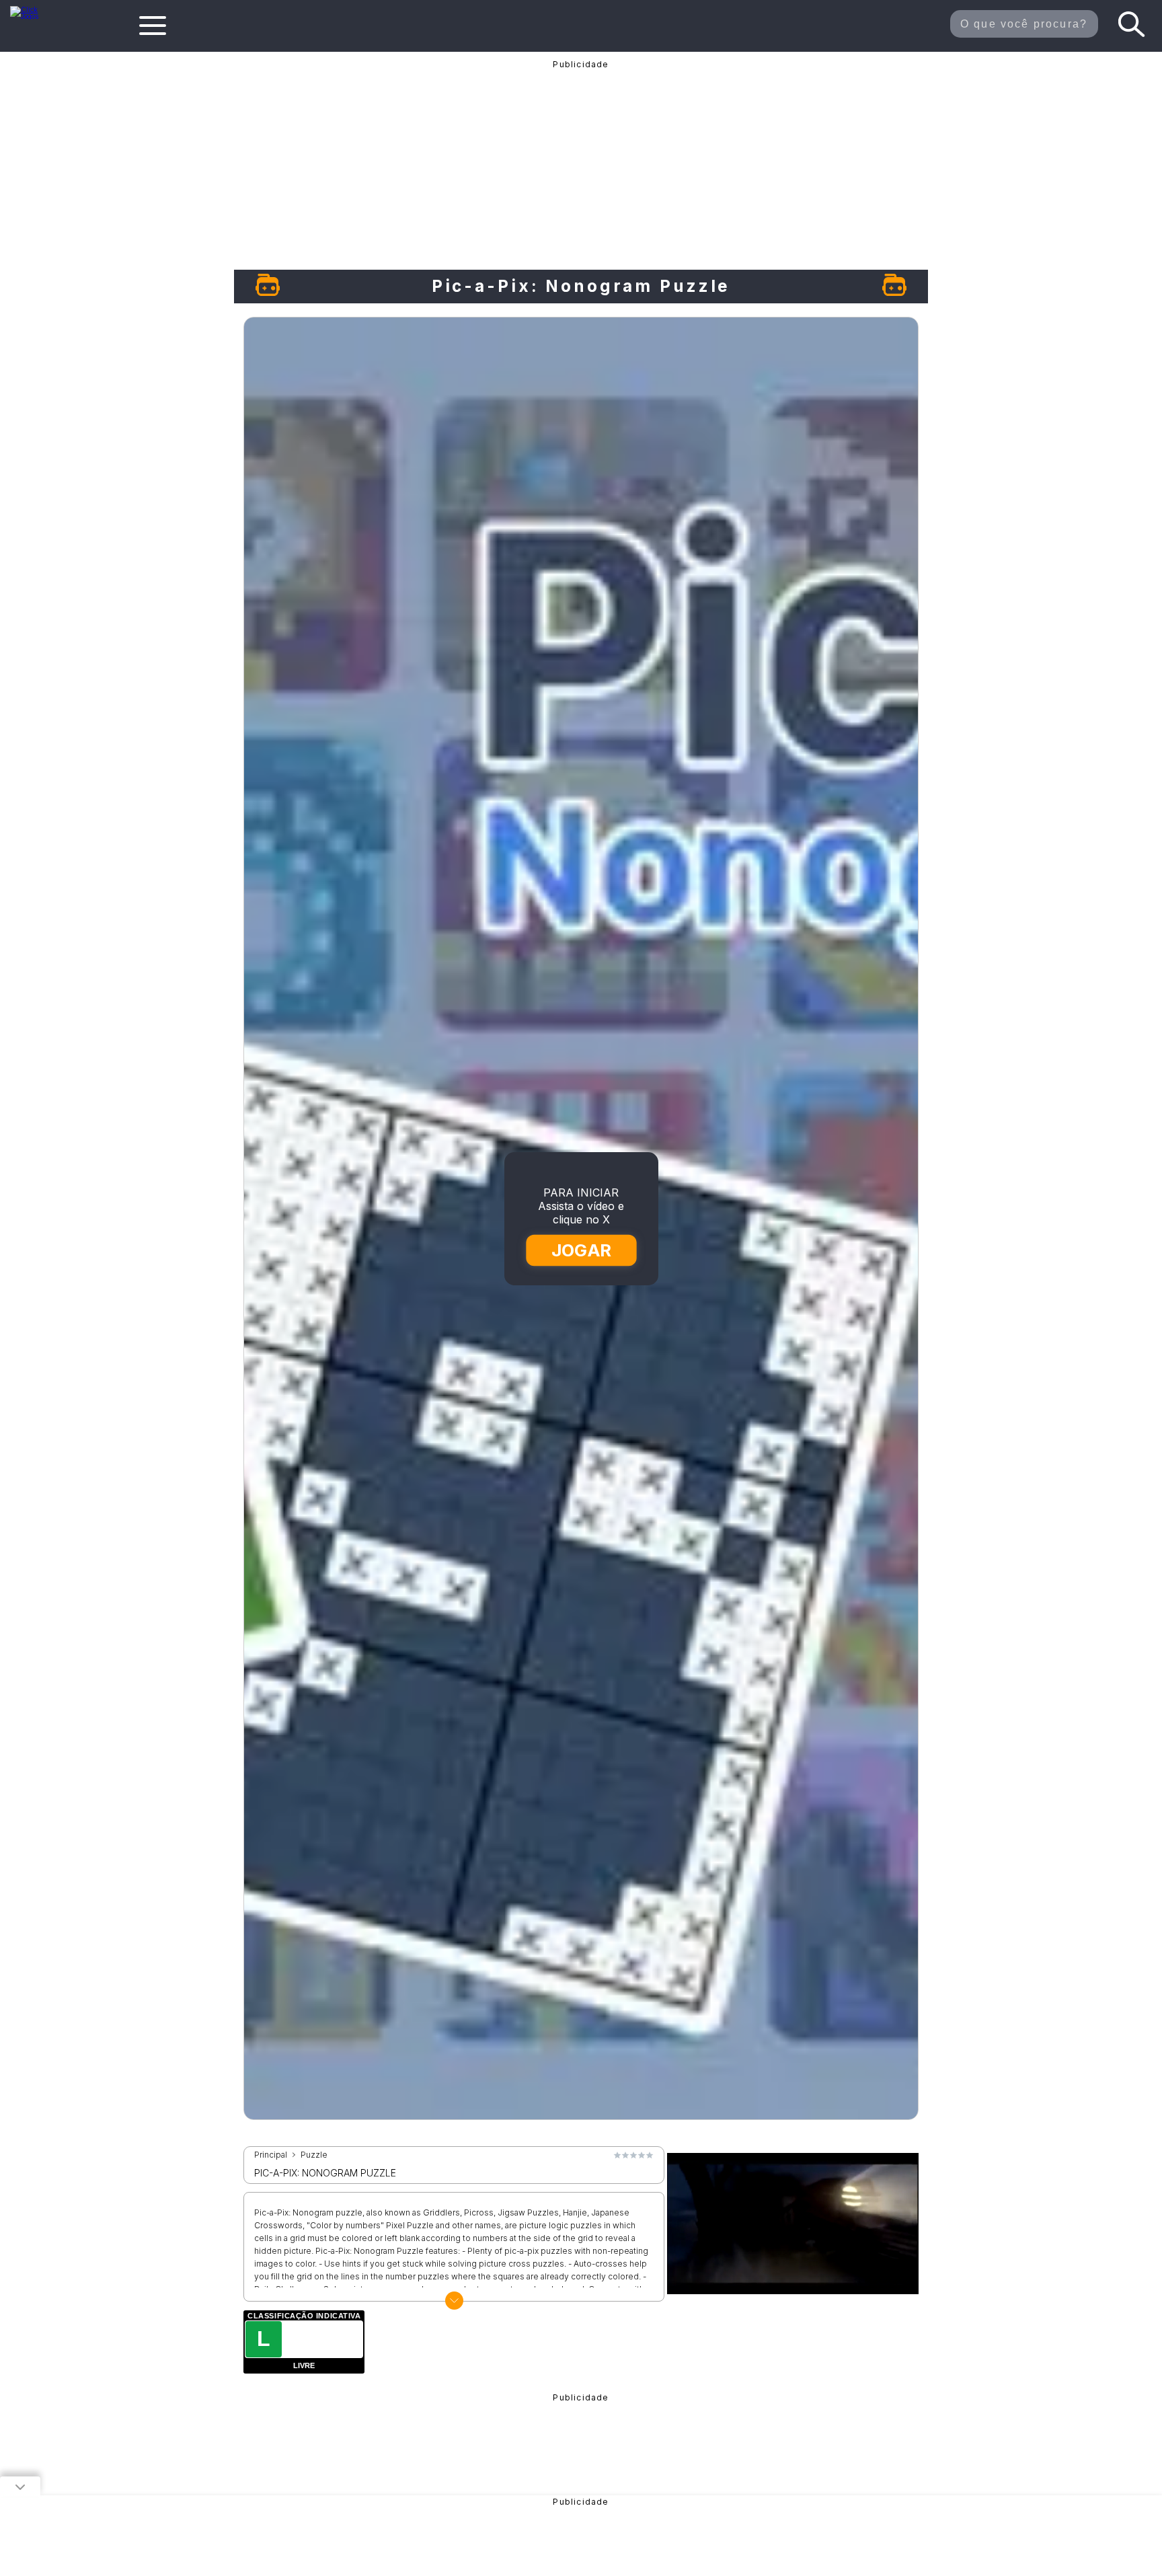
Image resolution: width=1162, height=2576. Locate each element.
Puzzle (314, 2155)
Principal (271, 2155)
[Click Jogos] (33, 16)
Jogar (582, 1250)
